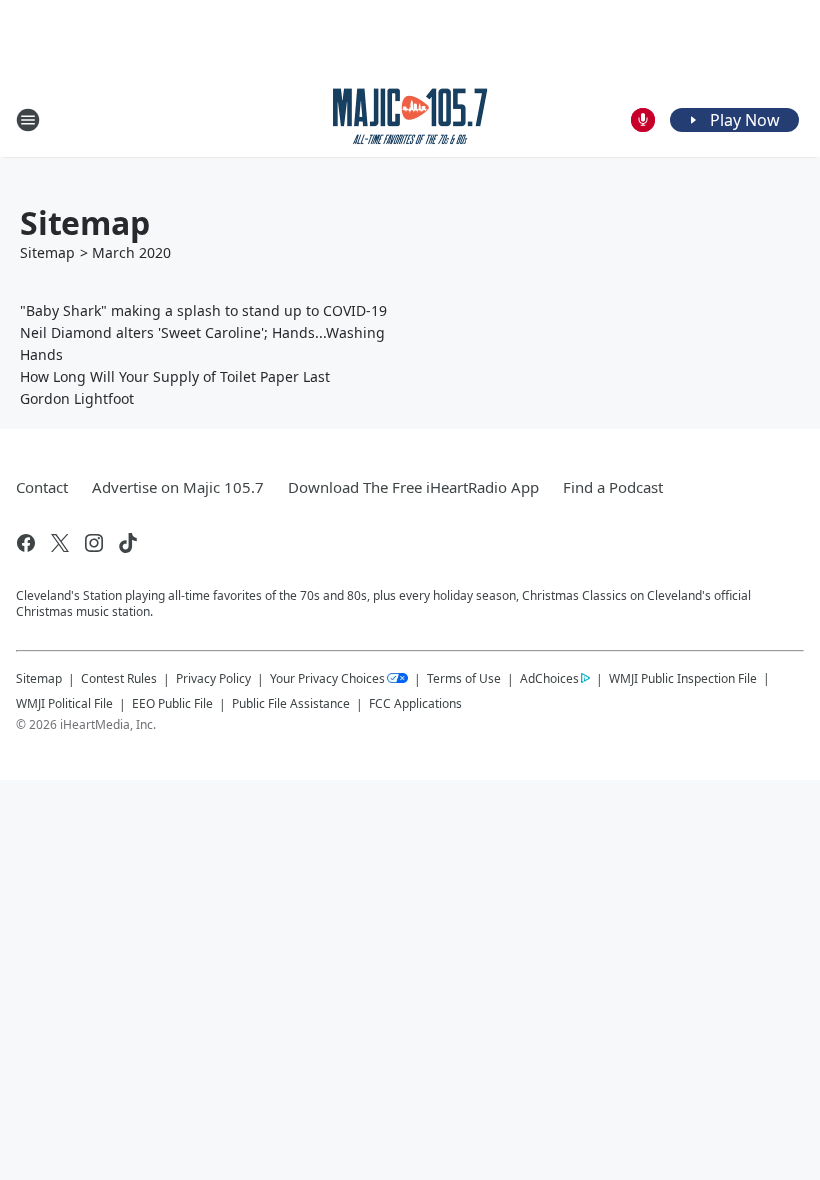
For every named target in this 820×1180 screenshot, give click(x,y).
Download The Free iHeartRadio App (413, 487)
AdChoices (549, 678)
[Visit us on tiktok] (128, 543)
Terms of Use (464, 678)
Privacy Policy (213, 678)
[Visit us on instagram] (94, 543)
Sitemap (47, 252)
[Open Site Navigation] (28, 120)
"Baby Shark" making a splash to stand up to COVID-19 (203, 310)
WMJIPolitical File (64, 703)
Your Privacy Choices (327, 678)
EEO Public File (172, 703)
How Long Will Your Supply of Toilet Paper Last (175, 376)
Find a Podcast (613, 487)
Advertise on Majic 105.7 (178, 487)
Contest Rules (119, 678)
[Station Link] (410, 119)
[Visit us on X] (60, 543)
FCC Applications (415, 703)
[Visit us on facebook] (26, 543)
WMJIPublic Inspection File (683, 678)
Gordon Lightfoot (77, 398)
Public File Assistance (291, 703)
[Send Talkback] (643, 120)
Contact (42, 487)
